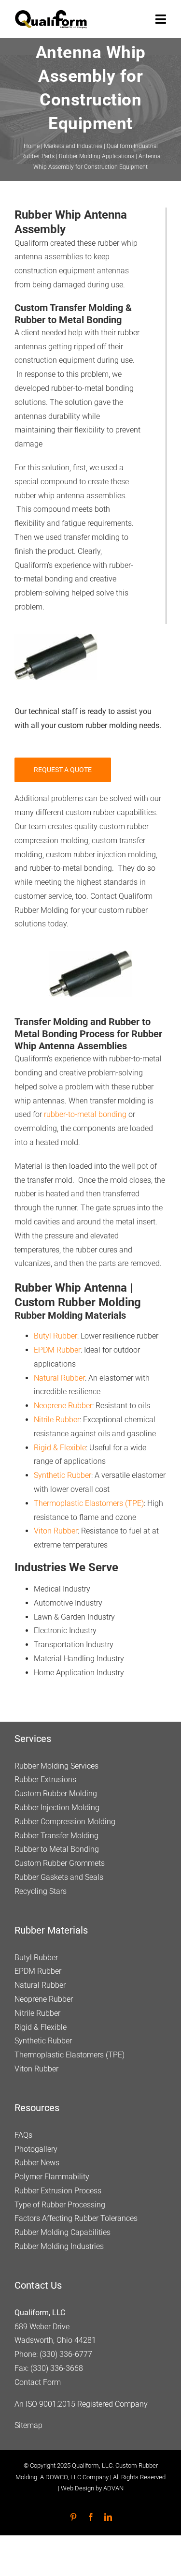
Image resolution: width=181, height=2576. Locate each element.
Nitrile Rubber (57, 1420)
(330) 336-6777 (66, 2354)
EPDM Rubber (57, 1350)
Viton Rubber (56, 1531)
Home (32, 146)
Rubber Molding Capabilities (63, 2232)
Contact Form (38, 2382)
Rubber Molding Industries (59, 2246)
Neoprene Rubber (63, 1406)
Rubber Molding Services (56, 1766)
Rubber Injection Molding (57, 1808)
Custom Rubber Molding (56, 1794)
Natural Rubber (59, 1378)
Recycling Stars (41, 1891)
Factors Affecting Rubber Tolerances (76, 2218)
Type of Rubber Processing (60, 2205)
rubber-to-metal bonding (85, 1114)
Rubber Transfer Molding (56, 1836)
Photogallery (36, 2149)
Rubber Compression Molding (65, 1822)
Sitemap (28, 2425)
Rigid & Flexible (60, 1448)
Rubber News (37, 2163)
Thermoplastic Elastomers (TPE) (89, 1503)
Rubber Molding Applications (97, 156)
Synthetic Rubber (63, 1475)
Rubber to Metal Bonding (57, 1849)
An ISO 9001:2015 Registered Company (81, 2404)
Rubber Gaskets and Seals (59, 1877)
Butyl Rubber (56, 1336)
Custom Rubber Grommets (60, 1863)
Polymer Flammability (52, 2177)
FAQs (23, 2135)
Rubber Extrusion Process (58, 2191)
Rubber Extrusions (45, 1779)
